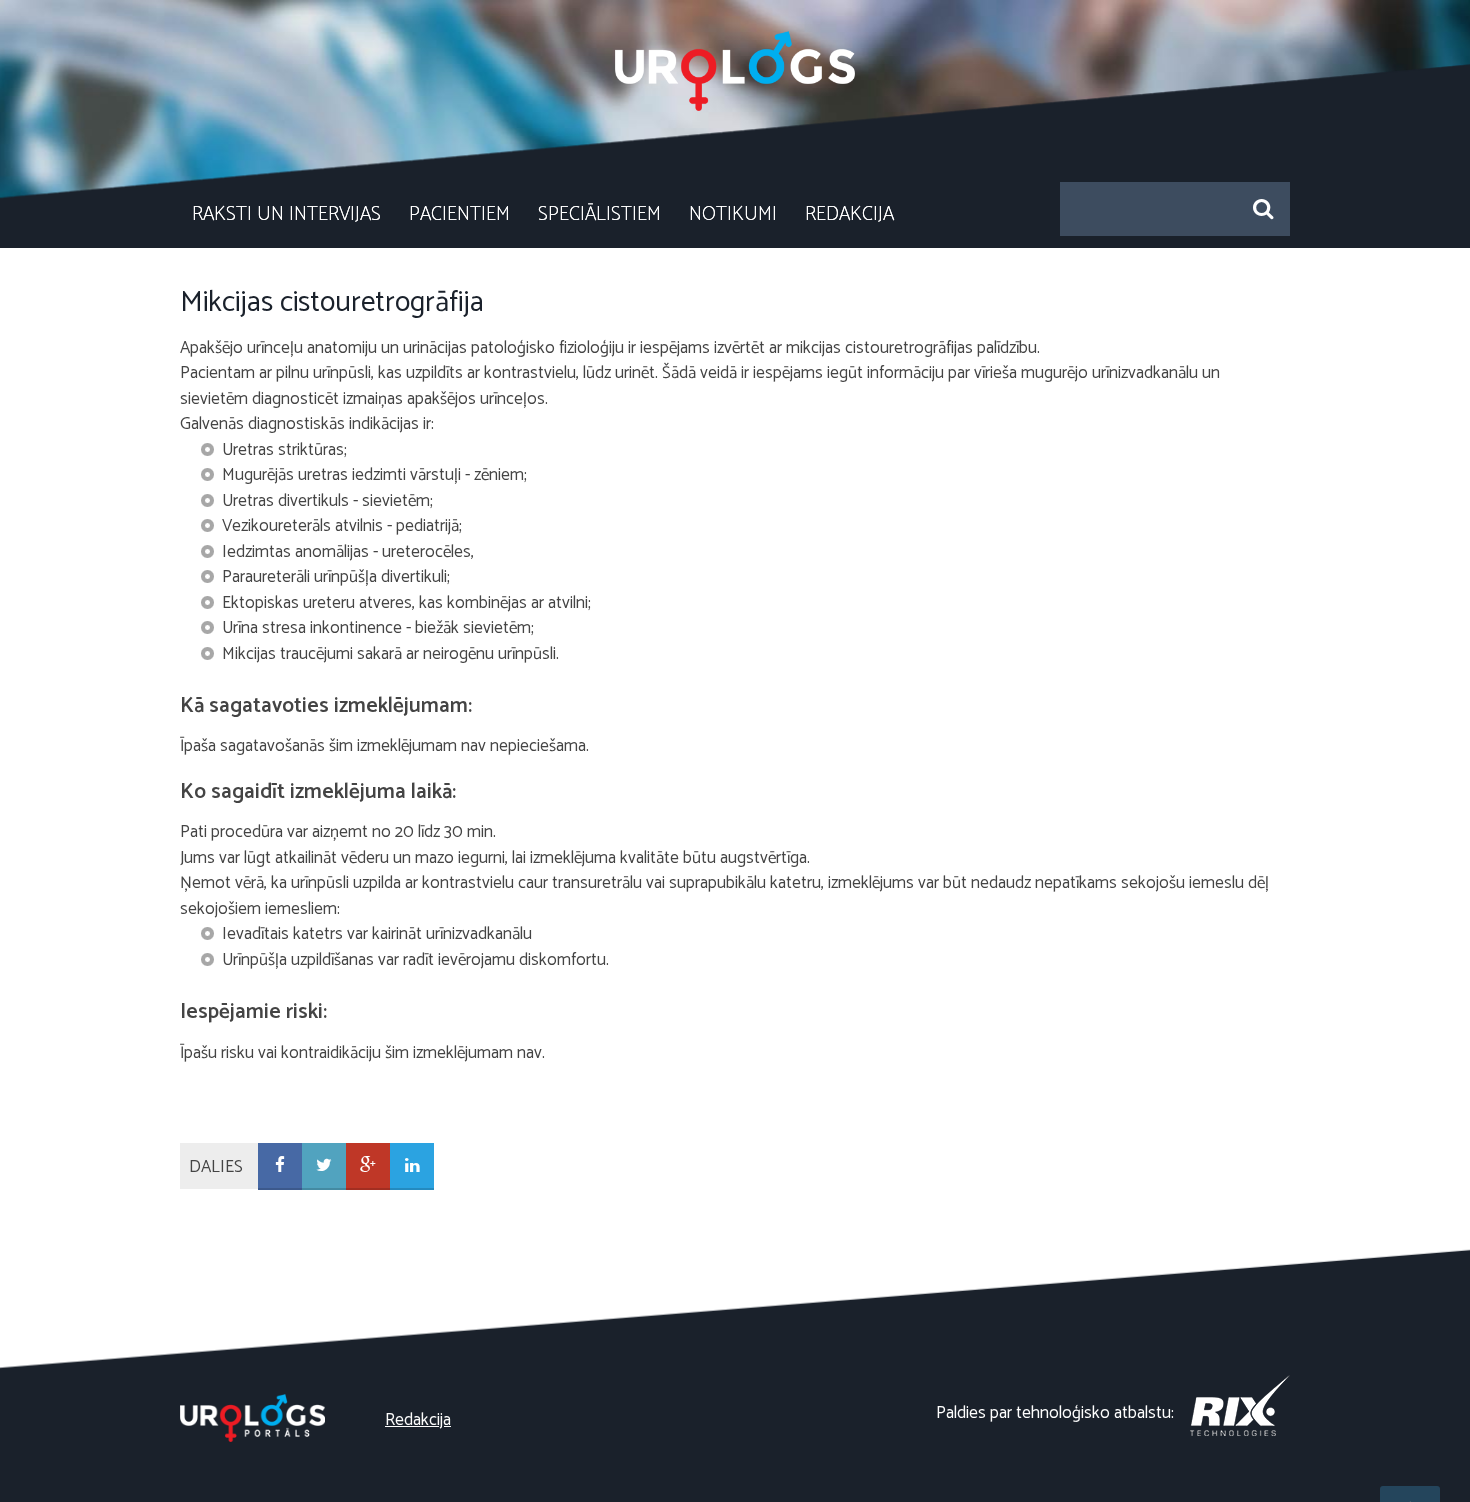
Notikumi (733, 214)
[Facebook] (280, 1166)
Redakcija (849, 214)
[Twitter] (324, 1166)
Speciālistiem (599, 214)
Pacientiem (459, 214)
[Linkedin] (412, 1166)
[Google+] (368, 1166)
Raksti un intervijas (286, 214)
